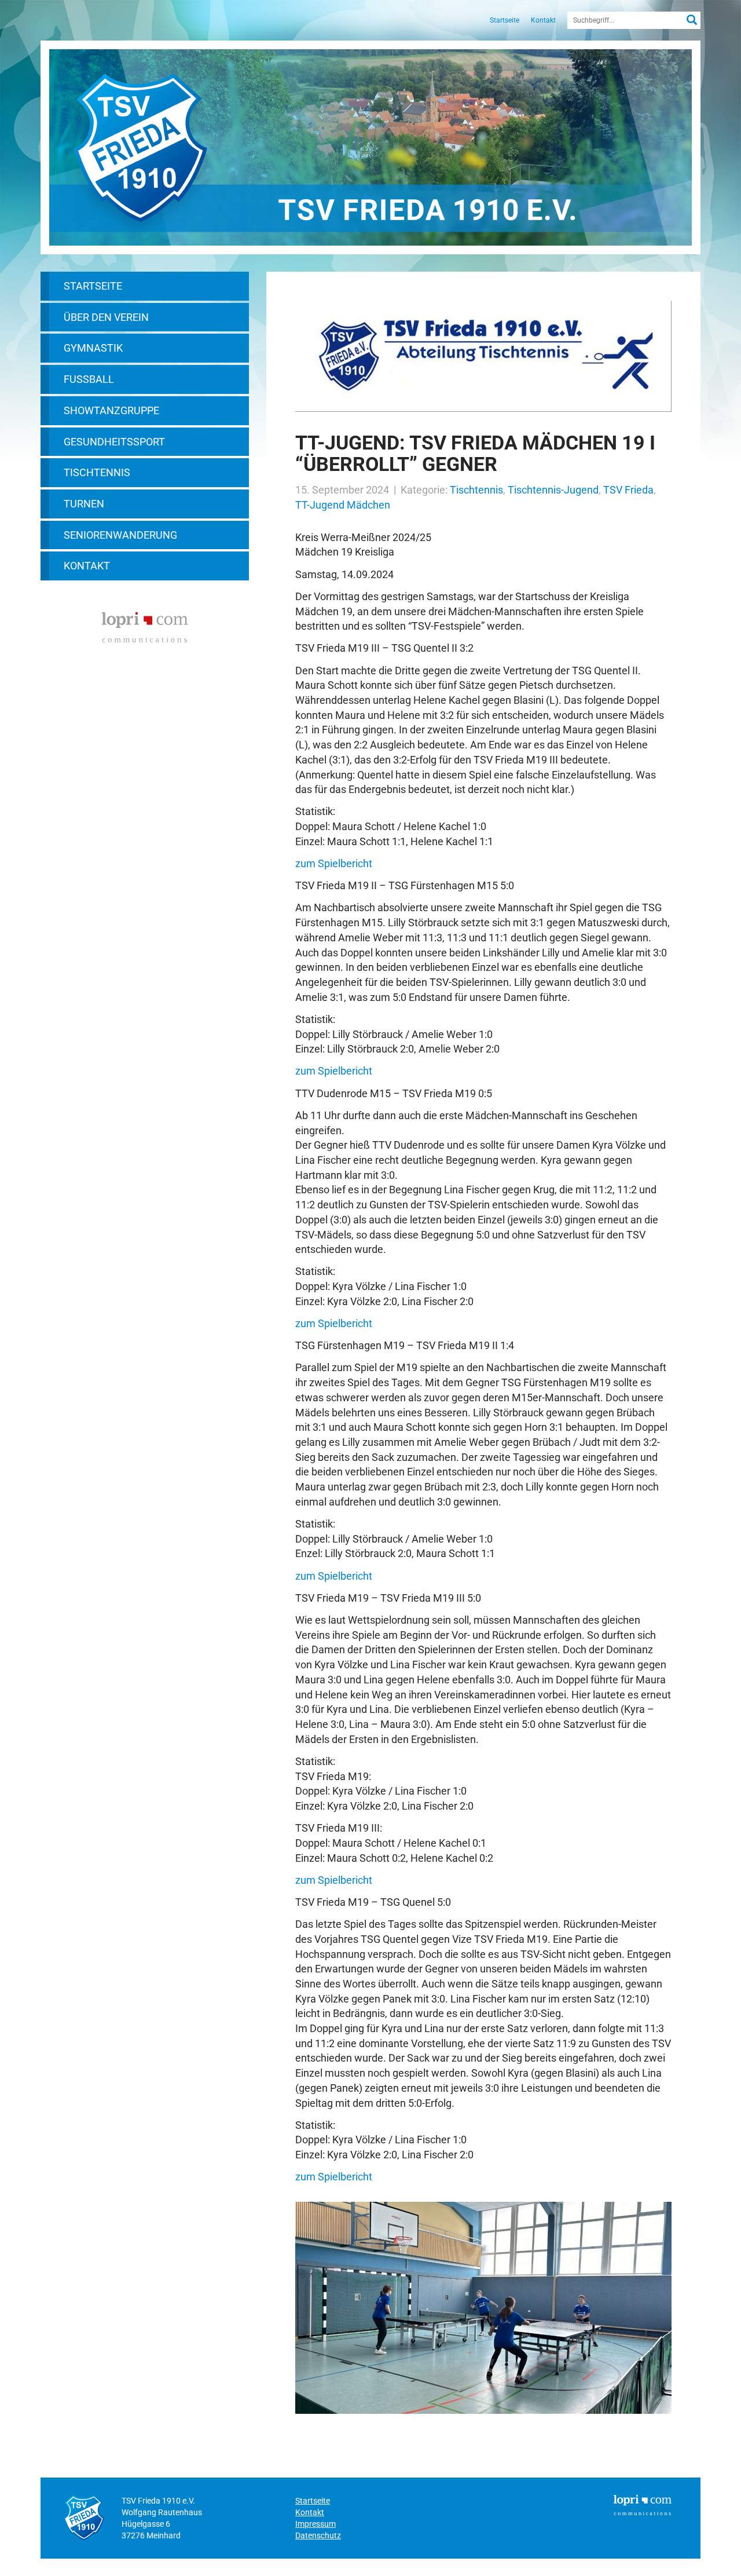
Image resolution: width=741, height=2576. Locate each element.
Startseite (505, 20)
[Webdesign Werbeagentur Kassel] (145, 626)
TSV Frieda (628, 490)
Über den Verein (106, 317)
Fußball (89, 379)
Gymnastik (93, 348)
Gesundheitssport (114, 442)
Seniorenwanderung (120, 535)
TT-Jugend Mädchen (343, 505)
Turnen (84, 504)
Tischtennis (97, 472)
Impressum (316, 2524)
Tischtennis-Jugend (553, 490)
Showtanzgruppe (111, 410)
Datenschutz (318, 2535)
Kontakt (543, 20)
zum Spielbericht (334, 863)
